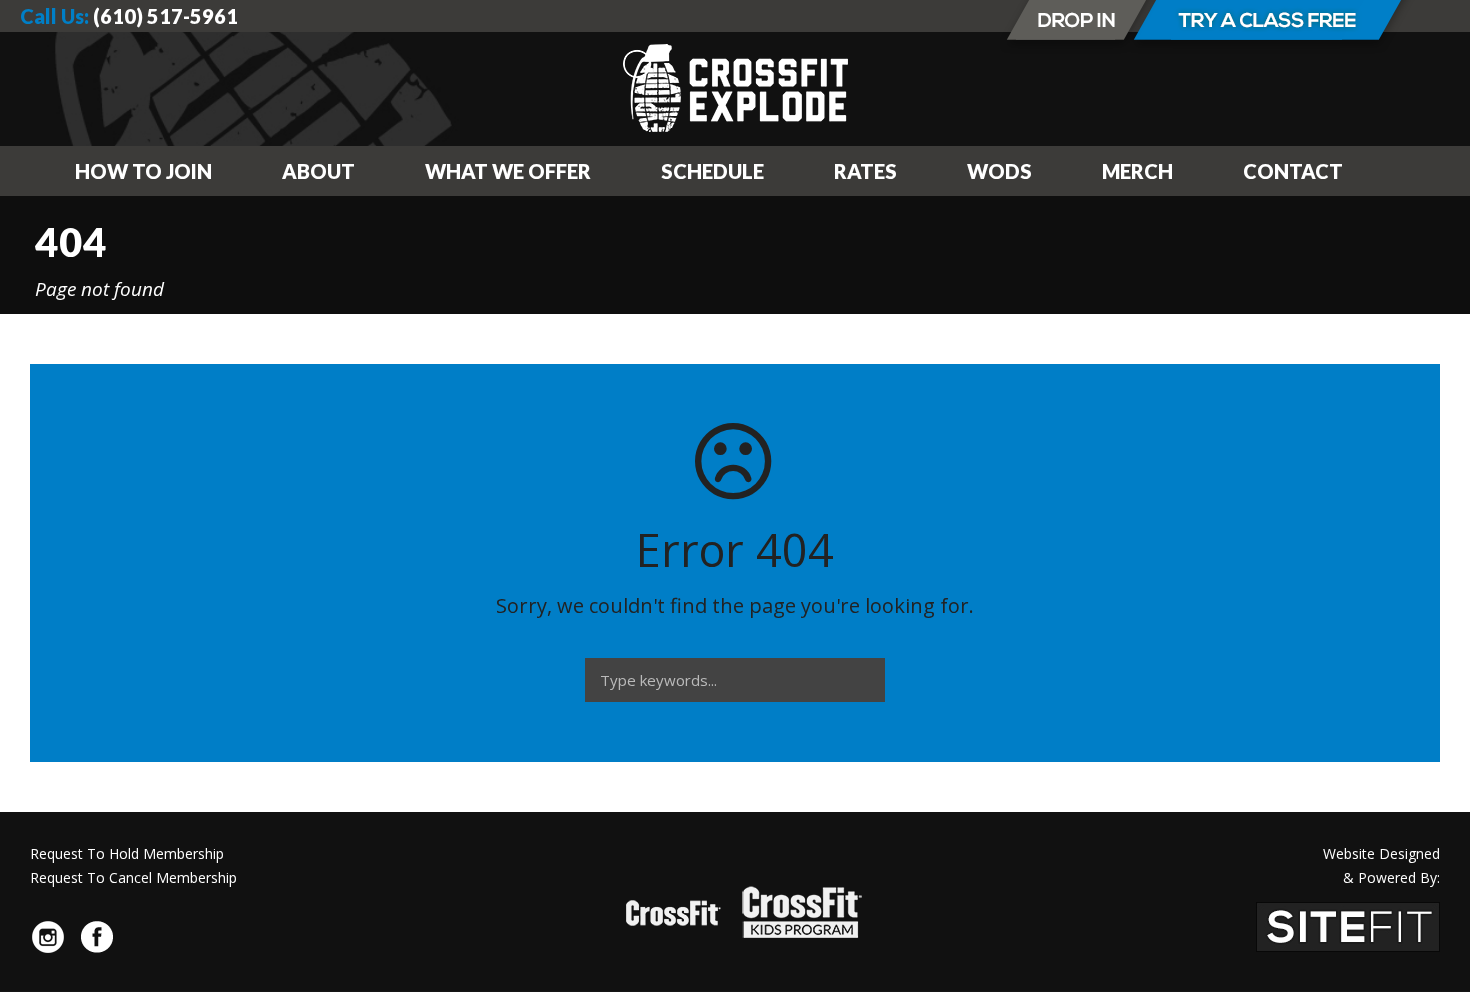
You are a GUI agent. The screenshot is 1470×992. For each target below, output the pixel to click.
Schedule (712, 171)
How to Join (143, 171)
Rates (865, 171)
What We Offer (508, 171)
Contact (1293, 171)
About (318, 171)
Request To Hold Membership (127, 853)
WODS (999, 171)
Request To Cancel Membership (133, 877)
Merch (1137, 171)
